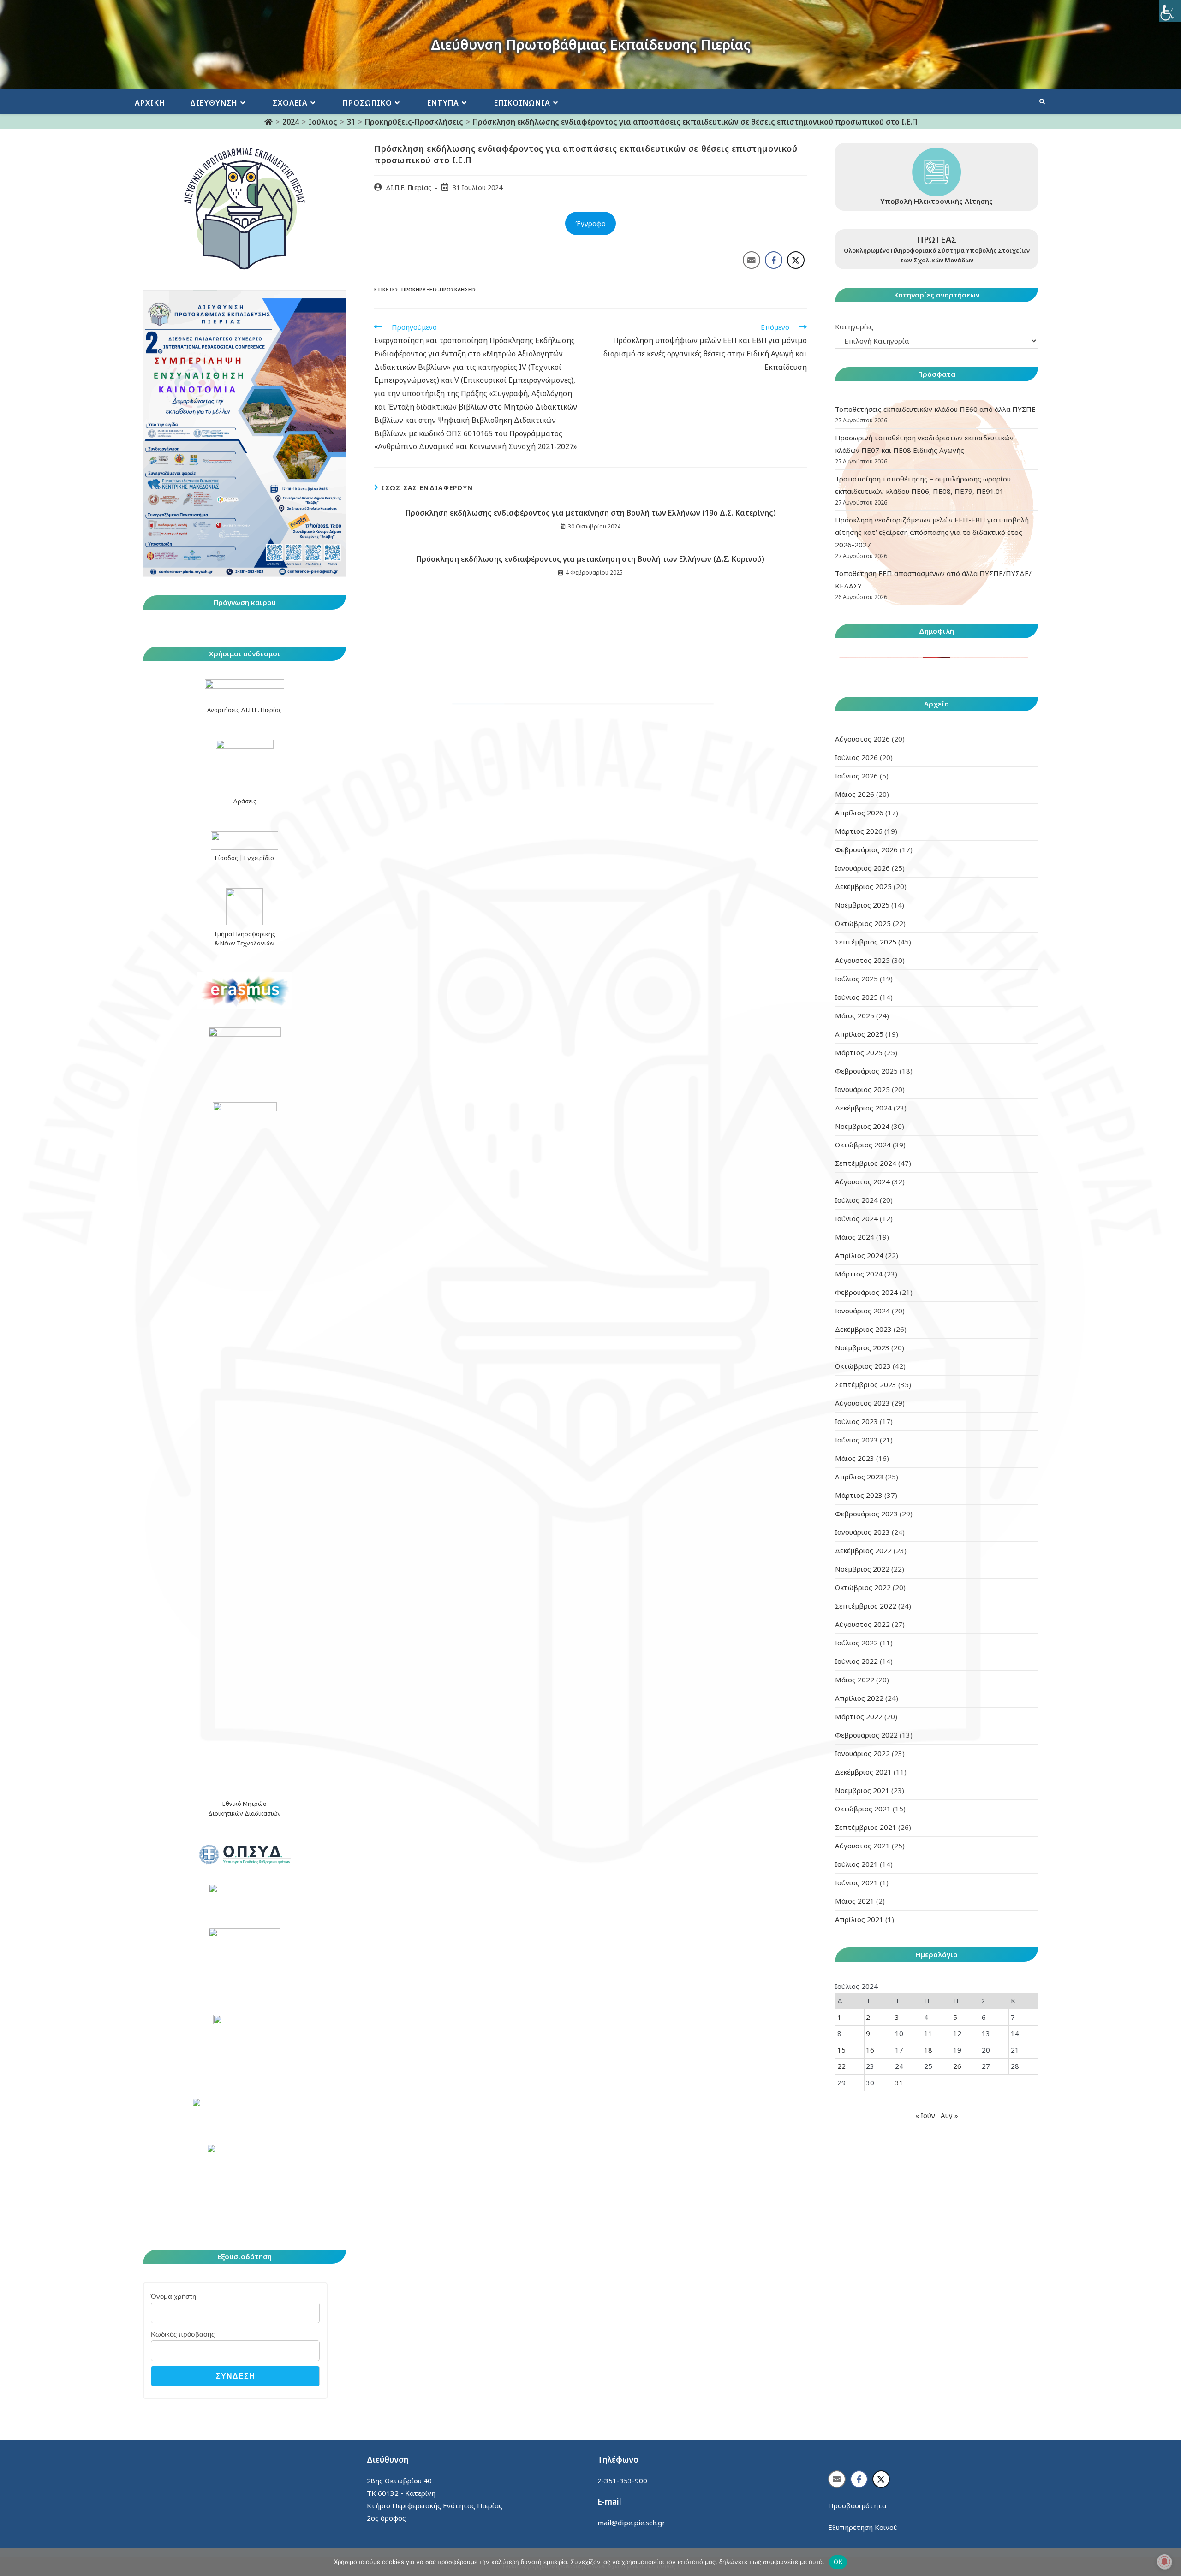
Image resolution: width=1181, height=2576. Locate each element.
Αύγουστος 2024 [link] (862, 1181)
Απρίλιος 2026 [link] (859, 813)
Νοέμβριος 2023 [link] (862, 1347)
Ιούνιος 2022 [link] (856, 1661)
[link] (1170, 11)
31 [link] (899, 2083)
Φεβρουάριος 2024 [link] (866, 1292)
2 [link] (868, 2017)
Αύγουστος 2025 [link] (862, 960)
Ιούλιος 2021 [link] (856, 1864)
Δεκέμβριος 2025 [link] (863, 886)
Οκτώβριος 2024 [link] (863, 1145)
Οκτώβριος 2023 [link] (863, 1366)
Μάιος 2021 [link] (855, 1901)
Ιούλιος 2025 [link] (856, 979)
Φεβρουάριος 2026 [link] (866, 849)
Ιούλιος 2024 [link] (856, 1200)
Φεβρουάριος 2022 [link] (866, 1735)
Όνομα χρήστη (173, 2296)
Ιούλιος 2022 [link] (856, 1643)
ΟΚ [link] (838, 2562)
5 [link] (955, 2017)
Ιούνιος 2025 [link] (856, 997)
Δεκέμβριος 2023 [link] (863, 1329)
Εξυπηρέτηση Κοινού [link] (863, 2527)
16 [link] (870, 2050)
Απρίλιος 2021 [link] (859, 1919)
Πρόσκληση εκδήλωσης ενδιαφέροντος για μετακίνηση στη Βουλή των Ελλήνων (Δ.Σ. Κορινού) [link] (590, 559)
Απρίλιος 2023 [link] (859, 1477)
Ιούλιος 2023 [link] (856, 1421)
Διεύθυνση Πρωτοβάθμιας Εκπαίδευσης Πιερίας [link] (591, 45)
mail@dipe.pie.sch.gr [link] (631, 2523)
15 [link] (841, 2050)
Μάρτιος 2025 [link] (859, 1052)
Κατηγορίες (854, 326)
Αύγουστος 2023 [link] (862, 1403)
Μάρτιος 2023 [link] (859, 1495)
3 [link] (897, 2017)
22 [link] (841, 2066)
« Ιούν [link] (925, 2115)
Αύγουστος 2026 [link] (862, 739)
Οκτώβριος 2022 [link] (863, 1587)
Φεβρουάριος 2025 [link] (866, 1071)
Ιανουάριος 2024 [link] (862, 1311)
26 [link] (957, 2066)
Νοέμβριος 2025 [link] (862, 905)
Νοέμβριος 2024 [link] (862, 1126)
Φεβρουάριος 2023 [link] (866, 1514)
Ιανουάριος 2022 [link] (862, 1753)
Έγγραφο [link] (590, 223)
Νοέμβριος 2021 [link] (862, 1790)
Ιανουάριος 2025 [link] (862, 1089)
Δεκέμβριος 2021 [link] (863, 1772)
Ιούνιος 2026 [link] (856, 776)
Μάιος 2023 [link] (855, 1458)
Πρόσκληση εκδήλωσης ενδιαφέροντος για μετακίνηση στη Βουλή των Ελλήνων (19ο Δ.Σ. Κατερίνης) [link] (591, 513)
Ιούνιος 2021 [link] (856, 1882)
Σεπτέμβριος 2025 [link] (866, 942)
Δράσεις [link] (245, 801)
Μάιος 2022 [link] (855, 1680)
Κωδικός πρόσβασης (183, 2334)
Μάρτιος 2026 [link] (859, 831)
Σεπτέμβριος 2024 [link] (866, 1163)
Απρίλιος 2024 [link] (859, 1255)
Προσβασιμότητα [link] (857, 2505)
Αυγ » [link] (949, 2115)
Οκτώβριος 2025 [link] (863, 923)
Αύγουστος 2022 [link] (862, 1624)
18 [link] (928, 2050)
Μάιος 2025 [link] (855, 1015)
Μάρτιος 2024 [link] (859, 1274)
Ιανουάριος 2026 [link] (862, 868)
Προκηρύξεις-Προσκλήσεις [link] (439, 289)
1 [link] (839, 2017)
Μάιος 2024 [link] (855, 1237)
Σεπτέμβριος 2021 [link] (866, 1827)
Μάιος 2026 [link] (855, 794)
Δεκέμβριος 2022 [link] (863, 1550)
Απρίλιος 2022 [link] (859, 1698)
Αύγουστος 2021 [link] (862, 1846)
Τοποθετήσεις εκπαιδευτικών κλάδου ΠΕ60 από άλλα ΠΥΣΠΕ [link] (935, 409)
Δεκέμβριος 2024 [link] (863, 1108)
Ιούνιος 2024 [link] (856, 1218)
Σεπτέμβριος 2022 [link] (866, 1606)
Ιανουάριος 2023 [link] (862, 1532)
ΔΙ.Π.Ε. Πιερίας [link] (409, 187)
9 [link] (868, 2033)
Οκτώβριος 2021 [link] (863, 1809)
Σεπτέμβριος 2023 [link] (866, 1384)
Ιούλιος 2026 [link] (856, 757)
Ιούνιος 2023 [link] (856, 1440)
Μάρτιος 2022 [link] (859, 1716)
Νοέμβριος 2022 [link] (862, 1569)
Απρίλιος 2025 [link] (859, 1034)
